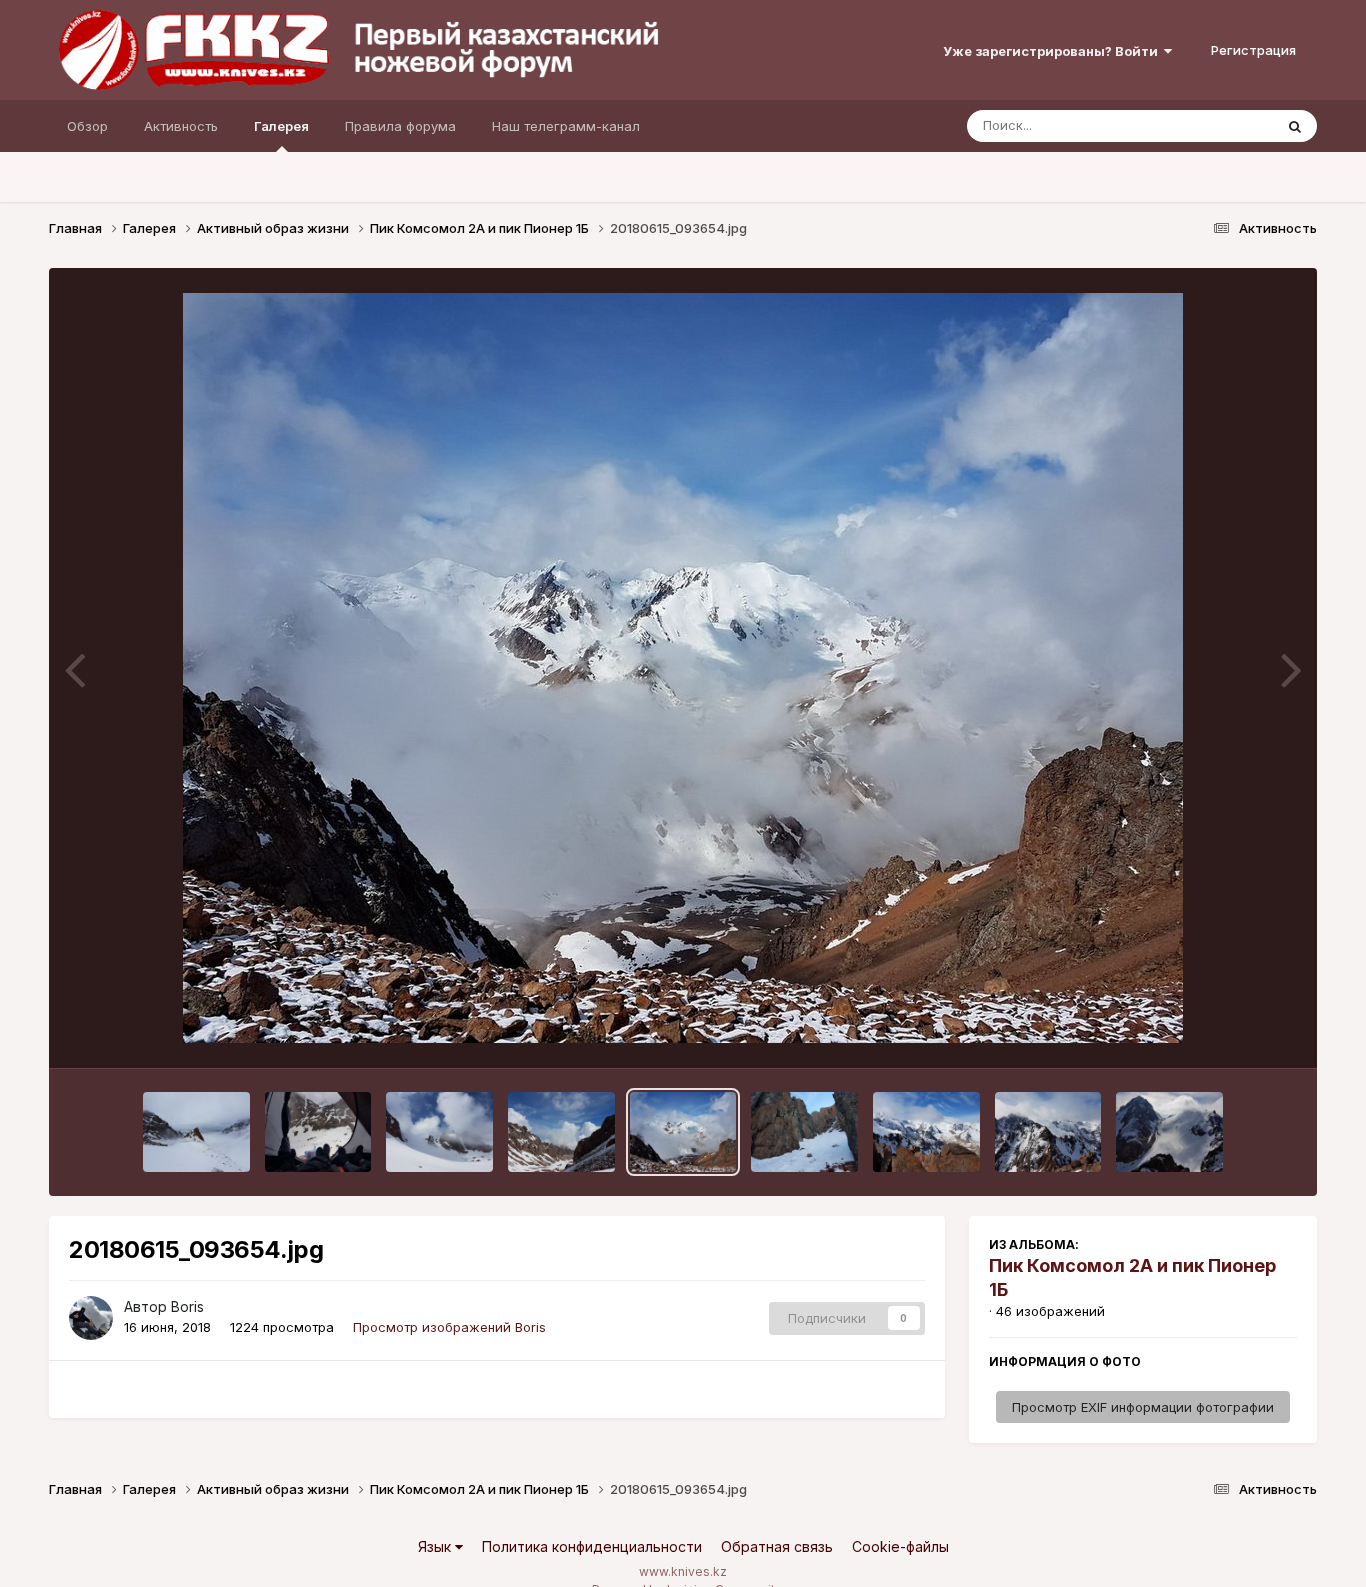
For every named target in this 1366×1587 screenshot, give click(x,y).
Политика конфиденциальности (592, 1546)
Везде (1227, 125)
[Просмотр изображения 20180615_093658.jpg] (561, 1132)
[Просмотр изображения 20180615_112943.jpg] (318, 1132)
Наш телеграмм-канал (566, 126)
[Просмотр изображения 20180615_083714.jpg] (926, 1132)
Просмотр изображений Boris (449, 1327)
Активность (181, 126)
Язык (436, 1546)
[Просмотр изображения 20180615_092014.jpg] (804, 1132)
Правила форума (400, 126)
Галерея (281, 126)
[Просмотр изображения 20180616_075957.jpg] (196, 1132)
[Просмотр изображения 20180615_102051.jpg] (439, 1132)
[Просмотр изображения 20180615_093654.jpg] (683, 1132)
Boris (187, 1306)
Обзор (87, 126)
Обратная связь (777, 1546)
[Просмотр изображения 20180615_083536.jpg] (1048, 1132)
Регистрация (1253, 50)
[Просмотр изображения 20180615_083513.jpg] (1169, 1132)
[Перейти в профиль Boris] (91, 1318)
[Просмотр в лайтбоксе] (683, 668)
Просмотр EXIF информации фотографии (1143, 1407)
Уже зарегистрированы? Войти (1053, 51)
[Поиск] (1295, 126)
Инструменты (1229, 1032)
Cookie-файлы (900, 1546)
